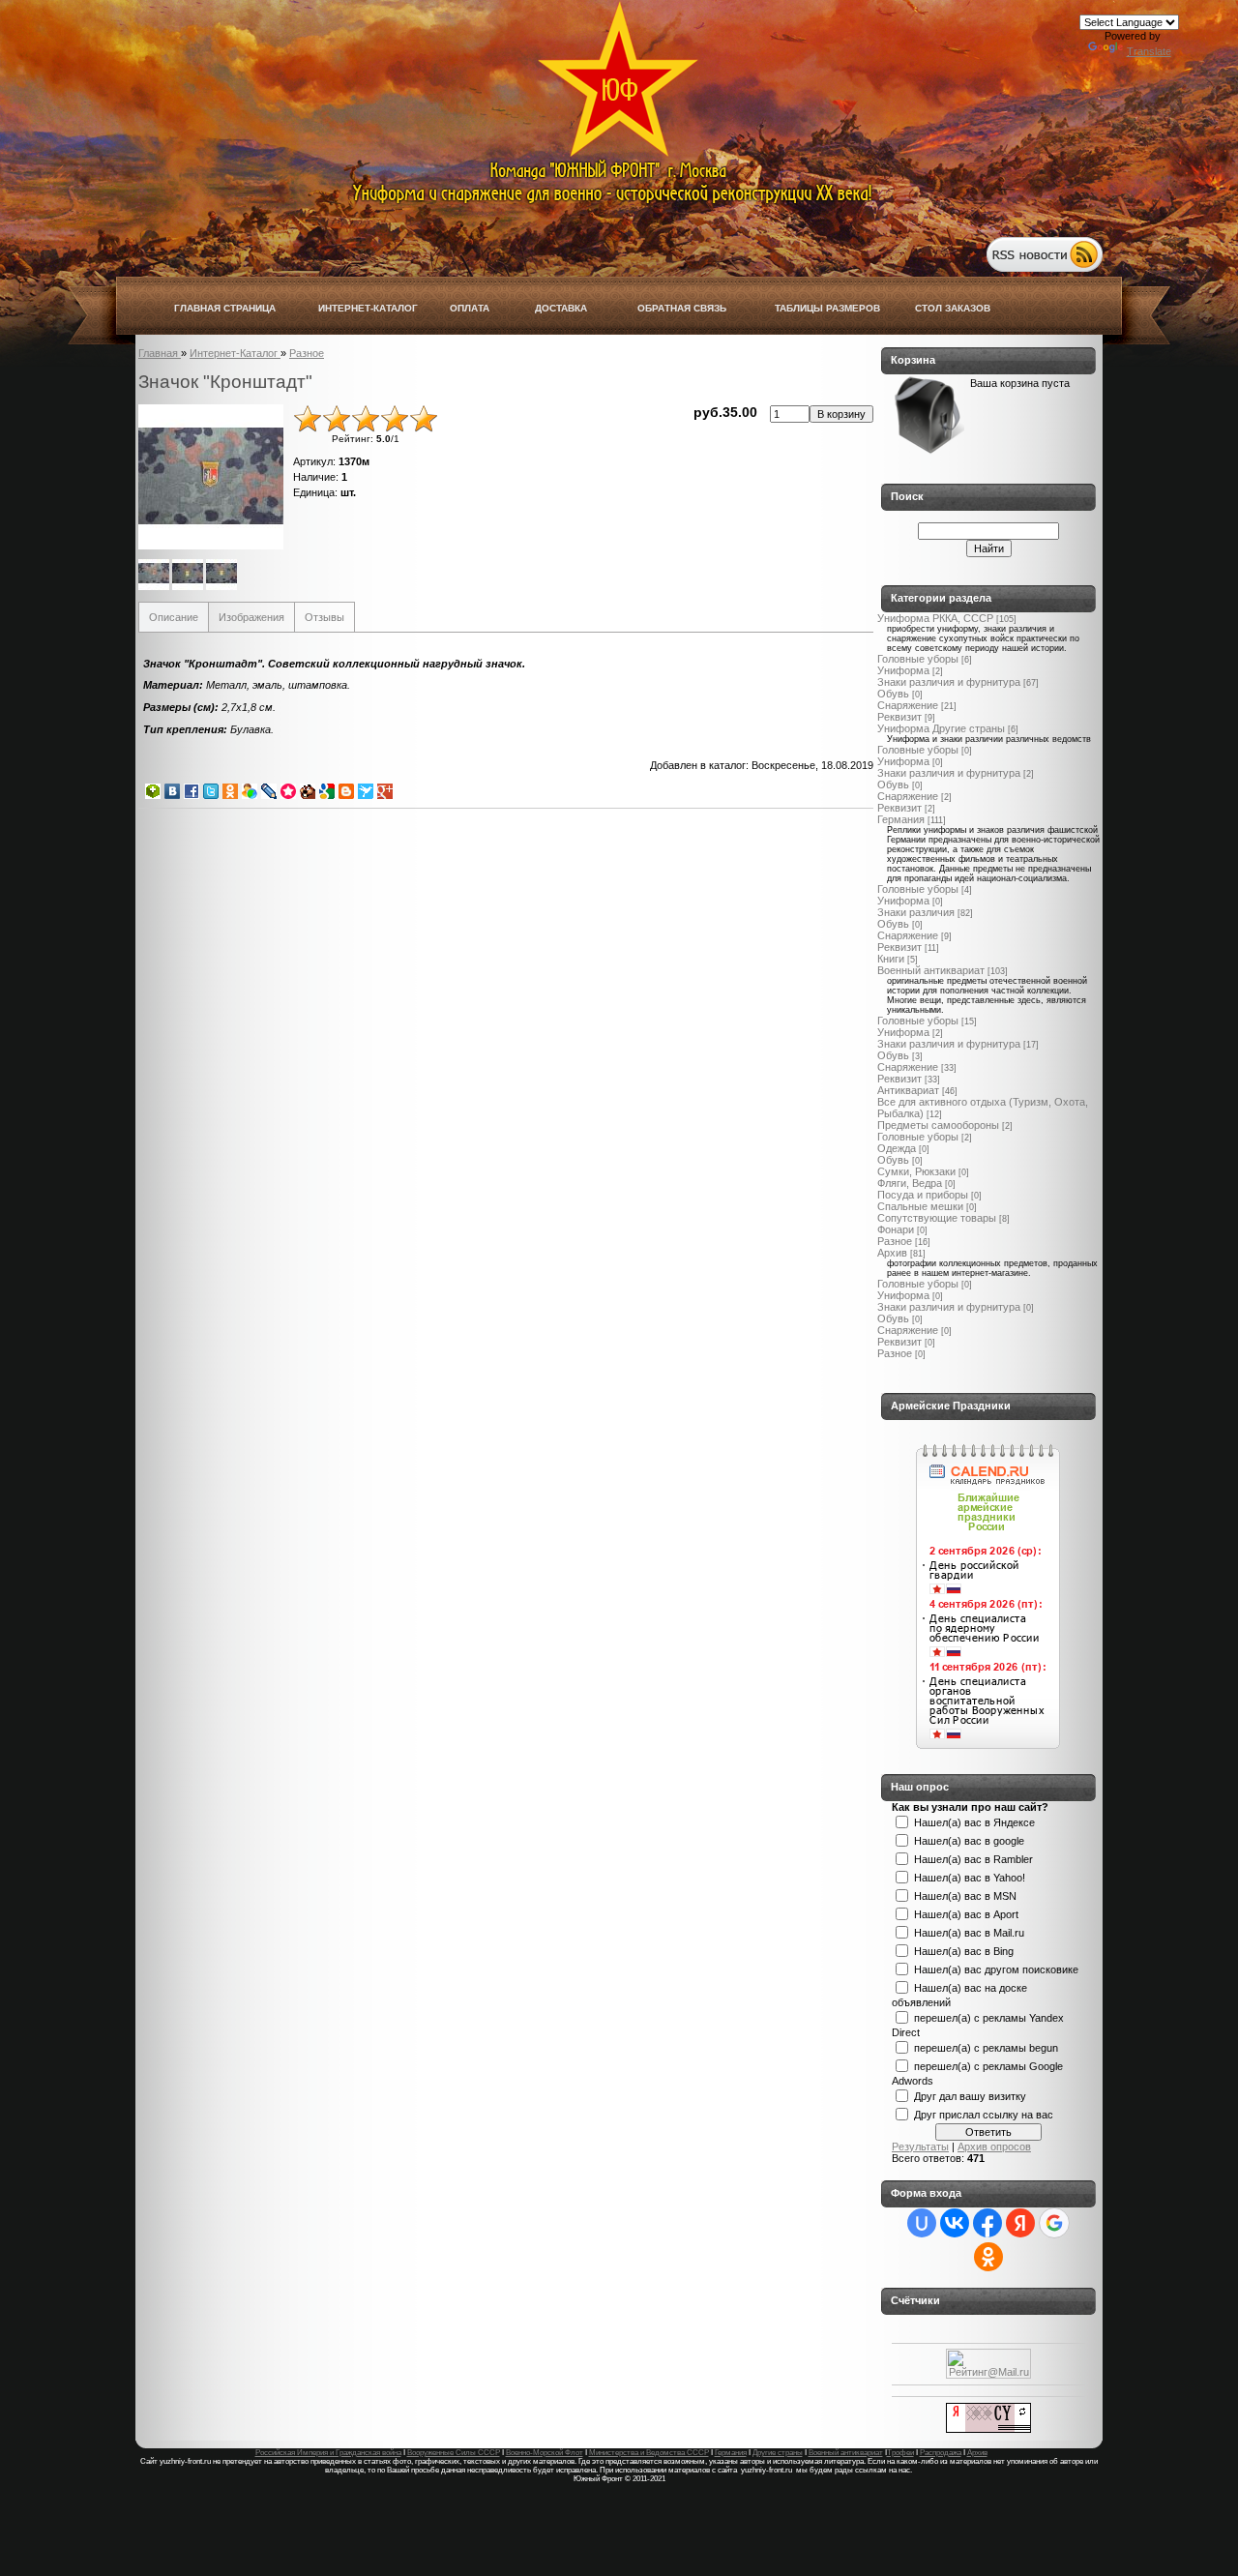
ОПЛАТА (470, 308)
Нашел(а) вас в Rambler (973, 1858)
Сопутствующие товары (937, 1218)
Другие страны (778, 2453)
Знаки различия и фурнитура (949, 682)
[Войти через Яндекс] (1020, 2223)
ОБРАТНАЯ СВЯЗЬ (682, 308)
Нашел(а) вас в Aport (966, 1913)
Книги (891, 959)
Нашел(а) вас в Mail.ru (969, 1932)
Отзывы (324, 617)
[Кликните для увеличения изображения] (211, 477)
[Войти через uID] (922, 2223)
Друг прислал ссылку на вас (984, 2114)
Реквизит (899, 717)
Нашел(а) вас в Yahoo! (970, 1877)
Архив (892, 1253)
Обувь (893, 694)
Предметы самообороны (938, 1125)
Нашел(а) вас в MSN (965, 1895)
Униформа (903, 670)
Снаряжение (908, 705)
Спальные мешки (920, 1206)
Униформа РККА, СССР (935, 618)
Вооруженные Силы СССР (454, 2453)
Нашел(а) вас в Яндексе (974, 1821)
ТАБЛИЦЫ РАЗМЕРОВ (827, 308)
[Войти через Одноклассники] (988, 2257)
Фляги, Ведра (910, 1183)
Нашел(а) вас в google (969, 1840)
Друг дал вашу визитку (970, 2095)
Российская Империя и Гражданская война (328, 2453)
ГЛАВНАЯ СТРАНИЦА (225, 308)
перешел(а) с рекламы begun (986, 2047)
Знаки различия (916, 912)
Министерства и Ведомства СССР (649, 2453)
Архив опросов (994, 2147)
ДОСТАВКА (561, 308)
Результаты (920, 2147)
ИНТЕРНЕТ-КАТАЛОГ (368, 308)
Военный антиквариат (931, 970)
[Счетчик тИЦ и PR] (988, 2429)
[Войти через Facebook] (987, 2223)
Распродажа (941, 2453)
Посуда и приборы (923, 1195)
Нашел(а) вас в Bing (964, 1950)
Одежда (897, 1148)
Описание (174, 617)
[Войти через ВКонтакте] (955, 2223)
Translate (1149, 51)
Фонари (896, 1229)
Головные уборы (918, 659)
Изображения (251, 617)
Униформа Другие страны (941, 728)
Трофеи (900, 2453)
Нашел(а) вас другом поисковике (996, 1969)
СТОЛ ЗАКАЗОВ (953, 308)
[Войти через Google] (1054, 2223)
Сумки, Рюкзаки (916, 1171)
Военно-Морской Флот (545, 2453)
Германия (901, 819)
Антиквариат (908, 1090)
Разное (895, 1241)
